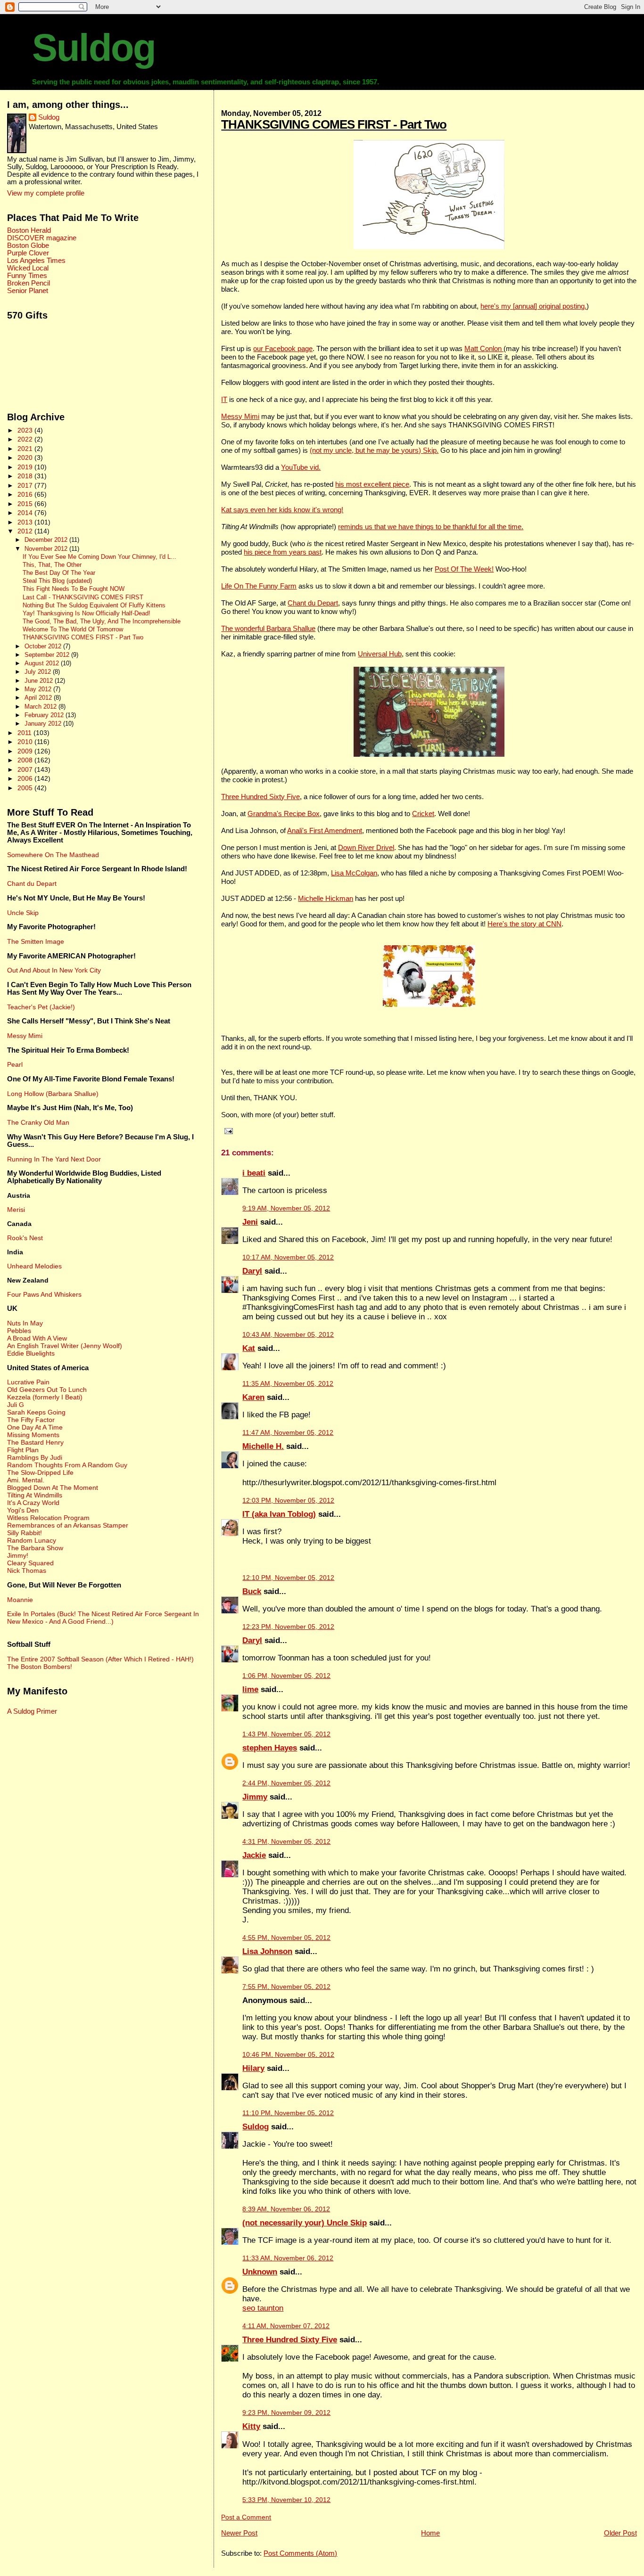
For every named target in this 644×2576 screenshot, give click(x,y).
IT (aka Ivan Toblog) (279, 1514)
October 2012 (44, 646)
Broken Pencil (29, 283)
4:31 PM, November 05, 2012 (286, 1842)
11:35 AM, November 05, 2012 (288, 1384)
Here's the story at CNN (524, 924)
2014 (26, 513)
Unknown (260, 2272)
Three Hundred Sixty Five (260, 797)
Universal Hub (380, 654)
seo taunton (263, 2308)
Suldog (94, 48)
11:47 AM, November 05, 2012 (288, 1433)
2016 (26, 494)
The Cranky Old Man (38, 1122)
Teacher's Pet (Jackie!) (41, 1007)
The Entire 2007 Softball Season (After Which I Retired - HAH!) (100, 1659)
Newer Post (239, 2533)
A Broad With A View (37, 1338)
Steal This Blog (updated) (57, 581)
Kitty (251, 2426)
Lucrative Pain (28, 1382)
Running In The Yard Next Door (54, 1159)
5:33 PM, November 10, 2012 (286, 2500)
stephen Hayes (270, 1748)
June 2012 (40, 681)
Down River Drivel (366, 847)
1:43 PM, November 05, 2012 (286, 1734)
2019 (26, 467)
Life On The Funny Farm (259, 586)
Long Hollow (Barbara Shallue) (53, 1094)
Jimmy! (18, 1555)
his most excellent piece (372, 484)
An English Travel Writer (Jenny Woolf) (65, 1346)
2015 (26, 504)
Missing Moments (33, 1435)
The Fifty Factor (31, 1420)
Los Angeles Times (36, 261)
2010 (26, 742)
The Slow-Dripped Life (40, 1472)
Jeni (250, 1222)
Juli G (16, 1405)
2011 (25, 733)
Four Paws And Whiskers (44, 1294)
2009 (26, 751)
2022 (26, 439)
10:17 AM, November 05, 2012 (288, 1257)
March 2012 (41, 707)
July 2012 (39, 672)
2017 (26, 485)
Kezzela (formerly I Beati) (45, 1397)
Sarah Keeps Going (36, 1412)
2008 (26, 760)
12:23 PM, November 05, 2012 (288, 1627)
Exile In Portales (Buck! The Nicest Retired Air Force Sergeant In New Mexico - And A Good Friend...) (103, 1618)
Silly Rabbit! (25, 1533)
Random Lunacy (32, 1540)
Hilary (253, 2068)
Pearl (15, 1064)
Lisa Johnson (267, 1951)
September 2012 (48, 655)
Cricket (423, 814)
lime (250, 1689)
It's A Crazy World (33, 1503)
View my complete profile (46, 193)
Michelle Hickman (326, 898)
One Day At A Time (35, 1427)
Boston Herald (29, 230)
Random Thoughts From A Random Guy (67, 1465)
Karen (253, 1397)
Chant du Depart (313, 603)
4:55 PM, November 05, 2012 (286, 1938)
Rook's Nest (25, 1238)
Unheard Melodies (34, 1266)
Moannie (20, 1600)
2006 (26, 778)
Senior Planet (28, 291)
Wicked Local (28, 268)
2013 (26, 522)
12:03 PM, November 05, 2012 (288, 1501)
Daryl (252, 1271)
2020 (26, 458)
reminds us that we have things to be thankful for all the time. (431, 527)
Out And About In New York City (54, 970)
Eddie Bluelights (31, 1353)
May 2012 (39, 689)
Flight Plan (23, 1450)
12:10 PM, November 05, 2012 (288, 1578)
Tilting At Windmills (35, 1495)
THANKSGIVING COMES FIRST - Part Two (334, 124)
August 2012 (43, 663)
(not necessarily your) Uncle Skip (305, 2223)
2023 (26, 430)
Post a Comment (246, 2517)
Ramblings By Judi (35, 1457)
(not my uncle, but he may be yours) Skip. (374, 450)
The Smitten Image (36, 941)
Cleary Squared (30, 1563)
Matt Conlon (484, 348)
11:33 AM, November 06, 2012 (288, 2258)
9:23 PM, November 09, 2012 (286, 2413)
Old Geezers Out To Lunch (47, 1390)
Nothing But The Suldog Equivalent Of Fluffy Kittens (94, 605)
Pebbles (19, 1331)
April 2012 (39, 698)
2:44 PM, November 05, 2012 (286, 1783)
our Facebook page (283, 348)
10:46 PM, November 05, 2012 (288, 2055)
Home (430, 2533)
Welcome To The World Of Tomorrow (73, 630)
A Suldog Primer (32, 1711)
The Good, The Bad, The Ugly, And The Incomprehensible (102, 622)
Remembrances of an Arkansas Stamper (68, 1525)
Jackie (254, 1855)
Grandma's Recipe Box (284, 814)
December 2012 (47, 540)
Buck (252, 1591)
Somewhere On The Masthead (53, 855)
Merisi (16, 1210)
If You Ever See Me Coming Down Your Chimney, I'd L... (99, 557)
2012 (26, 531)
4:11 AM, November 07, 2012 (286, 2326)
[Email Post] (227, 1131)
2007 (26, 769)
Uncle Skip (23, 913)
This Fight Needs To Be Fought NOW (74, 589)
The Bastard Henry (35, 1442)
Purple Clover (28, 253)
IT (224, 399)
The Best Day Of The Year (59, 573)
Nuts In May (25, 1323)
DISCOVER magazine (42, 238)
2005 (26, 788)
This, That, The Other (52, 565)
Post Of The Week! (464, 569)
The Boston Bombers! (40, 1667)
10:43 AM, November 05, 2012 (288, 1335)
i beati (254, 1173)
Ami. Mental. (26, 1480)
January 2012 (44, 724)
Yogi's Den (23, 1510)
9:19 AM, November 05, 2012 (286, 1208)
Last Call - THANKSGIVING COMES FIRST (83, 597)
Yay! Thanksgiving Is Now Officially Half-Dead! (87, 613)
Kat (249, 1348)
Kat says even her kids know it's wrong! (282, 510)
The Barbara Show (35, 1548)
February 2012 (45, 715)
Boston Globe (28, 245)
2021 (26, 449)
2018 (26, 476)
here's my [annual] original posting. (533, 306)
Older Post (620, 2533)
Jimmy (255, 1797)
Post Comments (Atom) (300, 2553)
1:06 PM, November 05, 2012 (286, 1676)
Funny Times (27, 276)
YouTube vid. (301, 467)
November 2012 (47, 549)
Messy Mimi (240, 416)
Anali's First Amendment (325, 830)
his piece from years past (283, 552)
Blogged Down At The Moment (53, 1488)
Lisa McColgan (354, 873)
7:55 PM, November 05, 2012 (286, 1987)
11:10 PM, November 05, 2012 (288, 2113)
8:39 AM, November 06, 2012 (286, 2209)
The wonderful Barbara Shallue (268, 628)
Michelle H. (263, 1446)
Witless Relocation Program (48, 1518)
